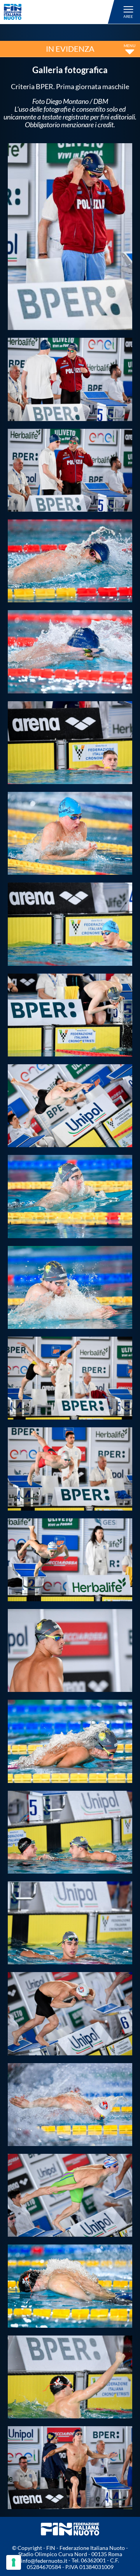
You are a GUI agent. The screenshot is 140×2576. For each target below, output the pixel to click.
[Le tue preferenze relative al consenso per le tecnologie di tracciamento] (14, 2562)
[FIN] (60, 12)
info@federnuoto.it (44, 2561)
